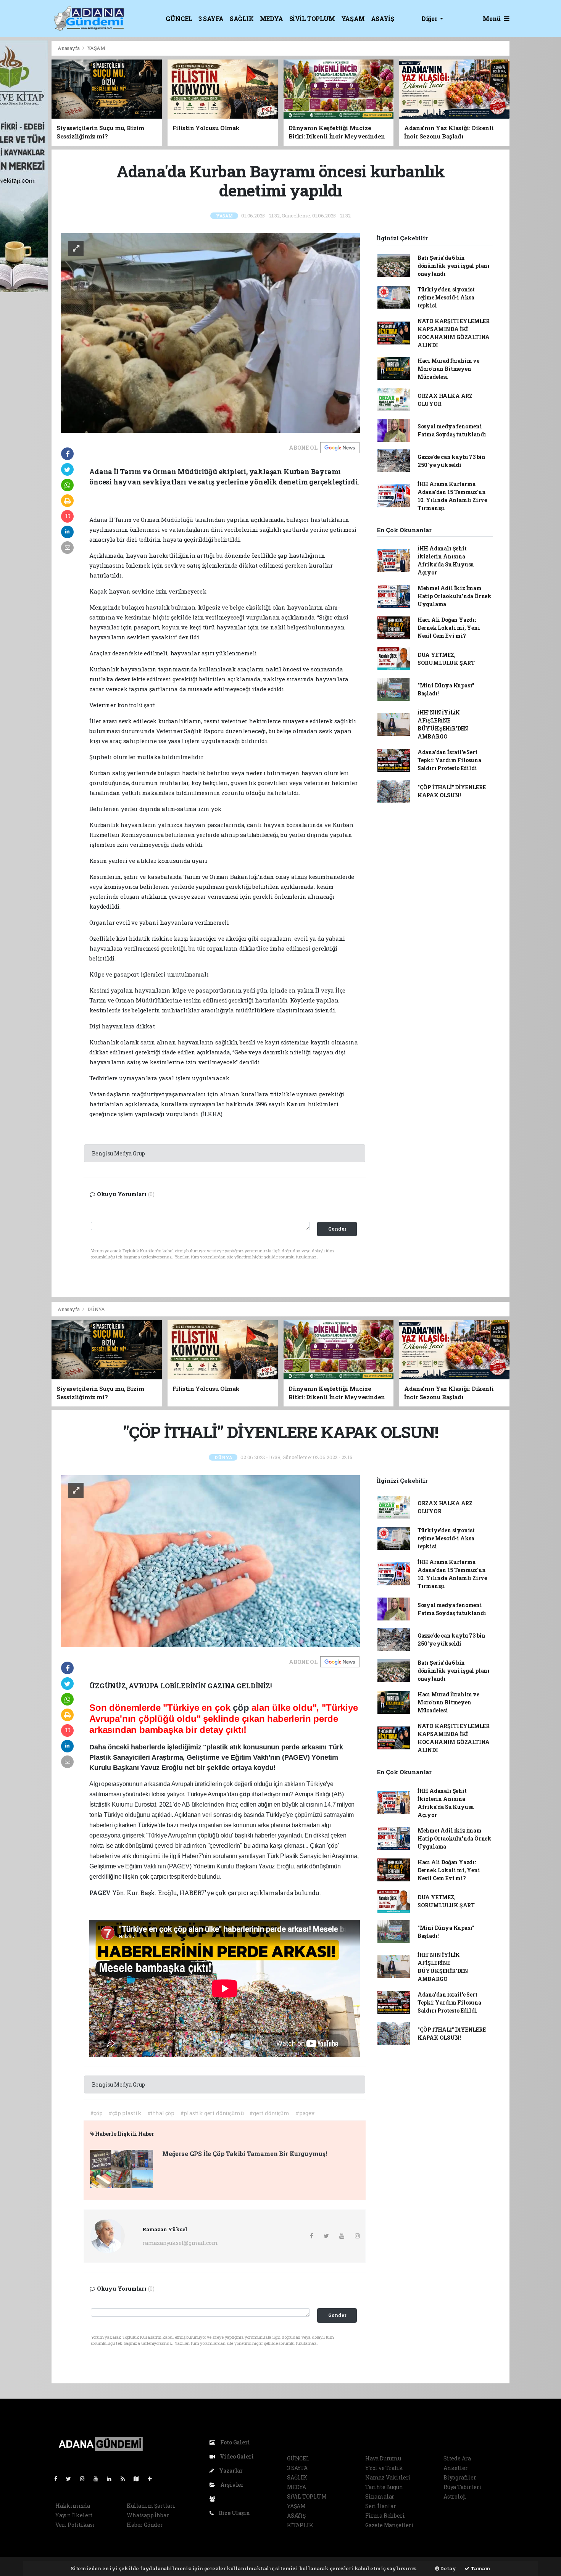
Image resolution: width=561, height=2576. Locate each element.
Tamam (480, 2568)
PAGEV (101, 1893)
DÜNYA (96, 1309)
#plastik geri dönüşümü (212, 2113)
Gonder (337, 1229)
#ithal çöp (161, 2113)
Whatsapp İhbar (148, 2515)
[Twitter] (72, 2479)
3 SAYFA (211, 19)
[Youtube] (99, 2479)
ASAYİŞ (383, 19)
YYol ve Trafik (384, 2468)
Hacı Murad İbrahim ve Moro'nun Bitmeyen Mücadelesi (448, 369)
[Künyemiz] (214, 2499)
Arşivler (231, 2485)
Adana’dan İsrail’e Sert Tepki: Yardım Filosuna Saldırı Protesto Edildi (449, 760)
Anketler (455, 2468)
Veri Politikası (75, 2525)
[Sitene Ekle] (153, 2479)
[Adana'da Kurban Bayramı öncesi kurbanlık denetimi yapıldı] (210, 332)
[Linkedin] (112, 2479)
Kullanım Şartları (151, 2506)
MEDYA (272, 19)
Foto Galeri (235, 2442)
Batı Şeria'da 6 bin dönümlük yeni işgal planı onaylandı (454, 266)
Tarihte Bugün (384, 2487)
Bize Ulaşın (234, 2513)
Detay (448, 2568)
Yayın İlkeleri (74, 2515)
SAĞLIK (242, 19)
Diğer (430, 19)
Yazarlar (230, 2471)
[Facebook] (59, 2479)
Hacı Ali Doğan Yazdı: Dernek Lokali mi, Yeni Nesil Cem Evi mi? (449, 628)
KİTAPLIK (300, 2525)
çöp (242, 1708)
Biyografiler (460, 2477)
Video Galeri (236, 2456)
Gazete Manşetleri (389, 2525)
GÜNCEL (179, 19)
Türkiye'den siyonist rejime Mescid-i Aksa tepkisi (446, 297)
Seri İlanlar (381, 2506)
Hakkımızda (73, 2506)
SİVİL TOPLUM (312, 19)
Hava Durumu (383, 2458)
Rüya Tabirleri (462, 2487)
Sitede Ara (457, 2458)
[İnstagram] (85, 2479)
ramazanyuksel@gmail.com (180, 2243)
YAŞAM (353, 19)
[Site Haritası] (139, 2479)
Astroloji (455, 2496)
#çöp (96, 2113)
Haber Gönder (145, 2525)
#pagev (305, 2113)
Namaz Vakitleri (388, 2477)
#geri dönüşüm (269, 2113)
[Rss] (126, 2479)
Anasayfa (69, 48)
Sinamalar (380, 2496)
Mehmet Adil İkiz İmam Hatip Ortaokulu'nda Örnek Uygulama (455, 596)
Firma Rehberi (385, 2516)
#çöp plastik (125, 2113)
